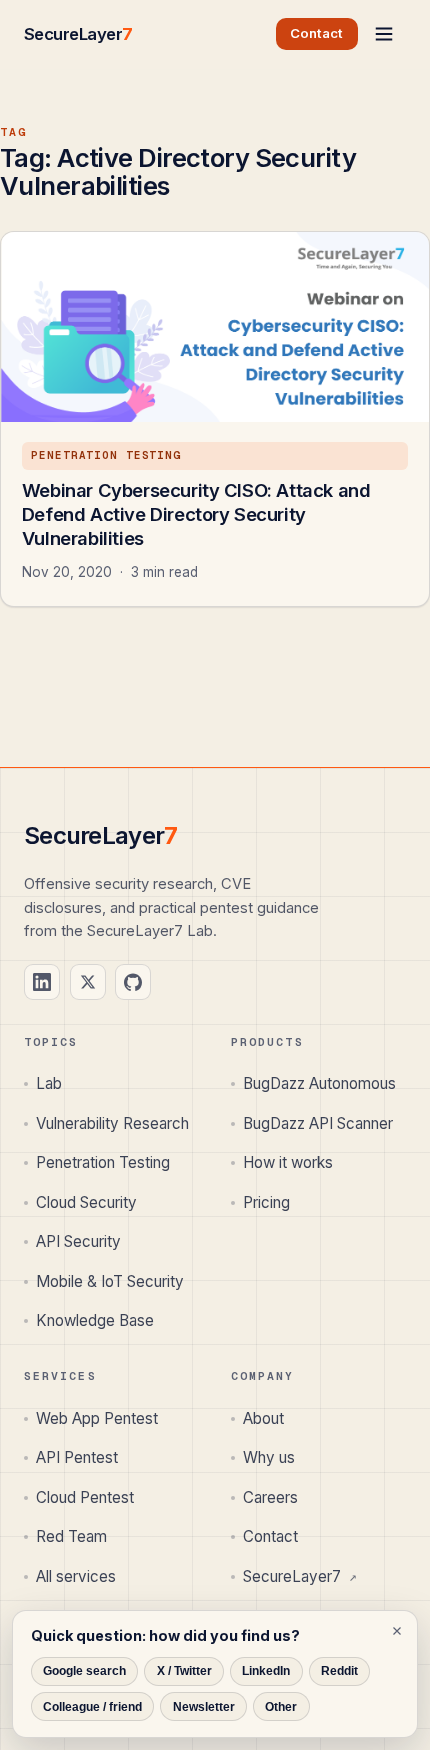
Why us (269, 1457)
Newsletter (204, 1707)
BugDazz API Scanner (318, 1123)
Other (281, 1707)
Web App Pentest (97, 1418)
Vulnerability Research (112, 1123)
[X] (88, 982)
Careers (270, 1497)
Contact (270, 1536)
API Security (78, 1241)
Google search (84, 1671)
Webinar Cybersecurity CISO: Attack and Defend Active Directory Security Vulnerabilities (196, 514)
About (263, 1418)
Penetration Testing (103, 1162)
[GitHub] (133, 982)
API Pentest (77, 1457)
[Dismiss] (397, 1631)
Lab (49, 1083)
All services (76, 1576)
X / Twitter (184, 1671)
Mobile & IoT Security (110, 1281)
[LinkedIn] (42, 982)
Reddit (339, 1671)
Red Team (71, 1536)
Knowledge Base (95, 1320)
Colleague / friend (92, 1707)
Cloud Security (86, 1202)
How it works (288, 1162)
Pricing (266, 1202)
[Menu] (384, 34)
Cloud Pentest (85, 1497)
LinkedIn (266, 1671)
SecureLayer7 (300, 1576)
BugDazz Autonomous (319, 1083)
